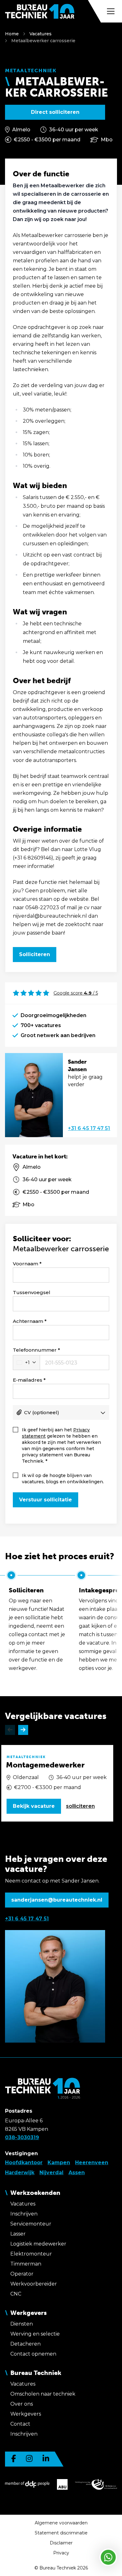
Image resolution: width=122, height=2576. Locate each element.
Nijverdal (51, 2173)
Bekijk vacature (34, 1806)
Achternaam (28, 1321)
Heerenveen (92, 2163)
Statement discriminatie (61, 2533)
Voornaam (25, 1264)
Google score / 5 (76, 993)
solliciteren (80, 1806)
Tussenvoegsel (32, 1292)
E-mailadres (28, 1380)
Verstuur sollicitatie (46, 1500)
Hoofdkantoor (24, 2163)
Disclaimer (61, 2543)
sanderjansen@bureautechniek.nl (57, 1900)
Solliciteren (35, 954)
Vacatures (41, 34)
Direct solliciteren (55, 112)
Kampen (59, 2163)
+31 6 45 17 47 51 (89, 1128)
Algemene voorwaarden (61, 2523)
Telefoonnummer (35, 1350)
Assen (77, 2173)
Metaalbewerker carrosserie (43, 41)
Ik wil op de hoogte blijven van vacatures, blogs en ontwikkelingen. (63, 1479)
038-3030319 (22, 2137)
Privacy (61, 2553)
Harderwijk (20, 2173)
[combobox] (26, 1363)
